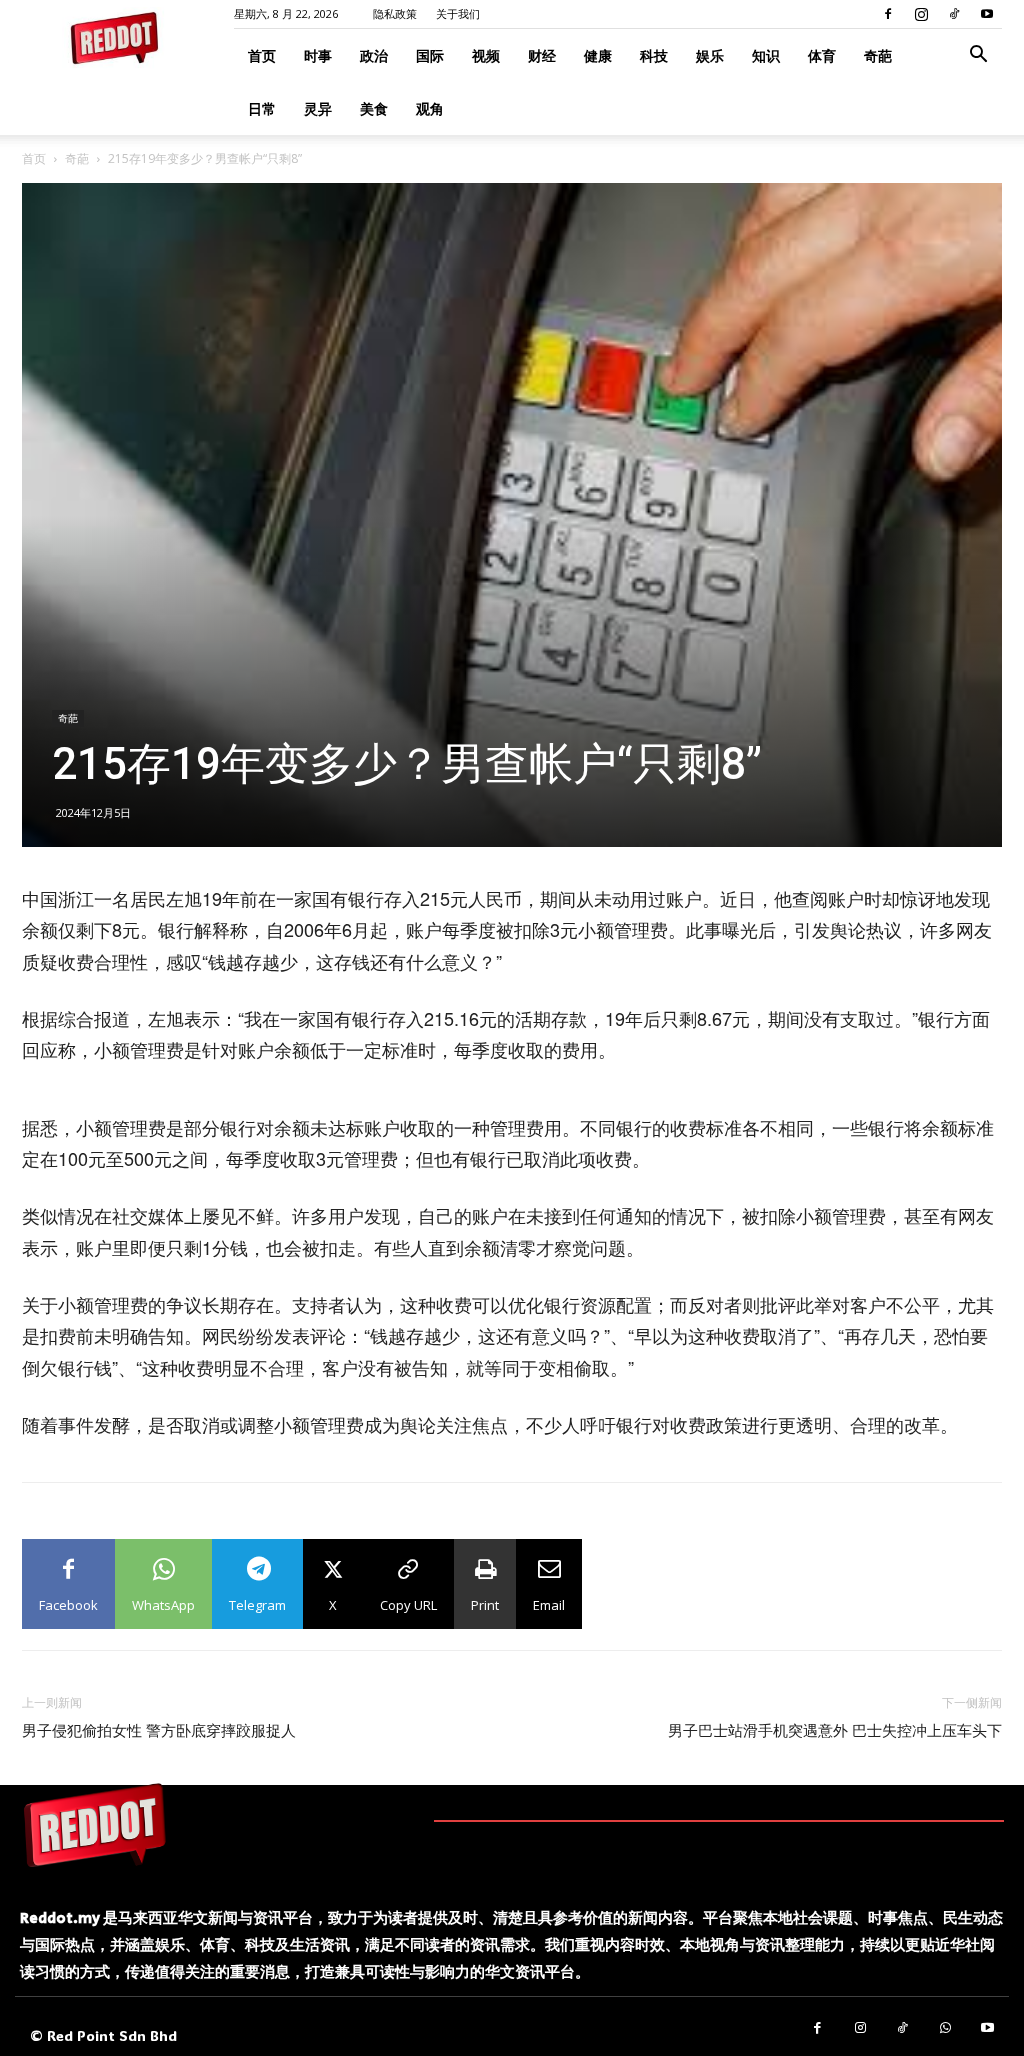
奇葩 (878, 55)
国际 (430, 55)
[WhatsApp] (945, 2028)
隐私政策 (395, 13)
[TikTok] (954, 14)
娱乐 (710, 55)
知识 (766, 55)
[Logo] (95, 1825)
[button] (978, 56)
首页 (262, 55)
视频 (486, 55)
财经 (542, 55)
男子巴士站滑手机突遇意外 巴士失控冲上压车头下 (835, 1731)
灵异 (318, 108)
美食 (374, 108)
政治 (374, 55)
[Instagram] (921, 14)
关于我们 (458, 13)
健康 (598, 55)
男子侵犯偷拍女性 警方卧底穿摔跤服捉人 (159, 1731)
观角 (430, 108)
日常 (262, 108)
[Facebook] (888, 14)
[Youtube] (987, 14)
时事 (318, 55)
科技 (654, 55)
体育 (822, 55)
